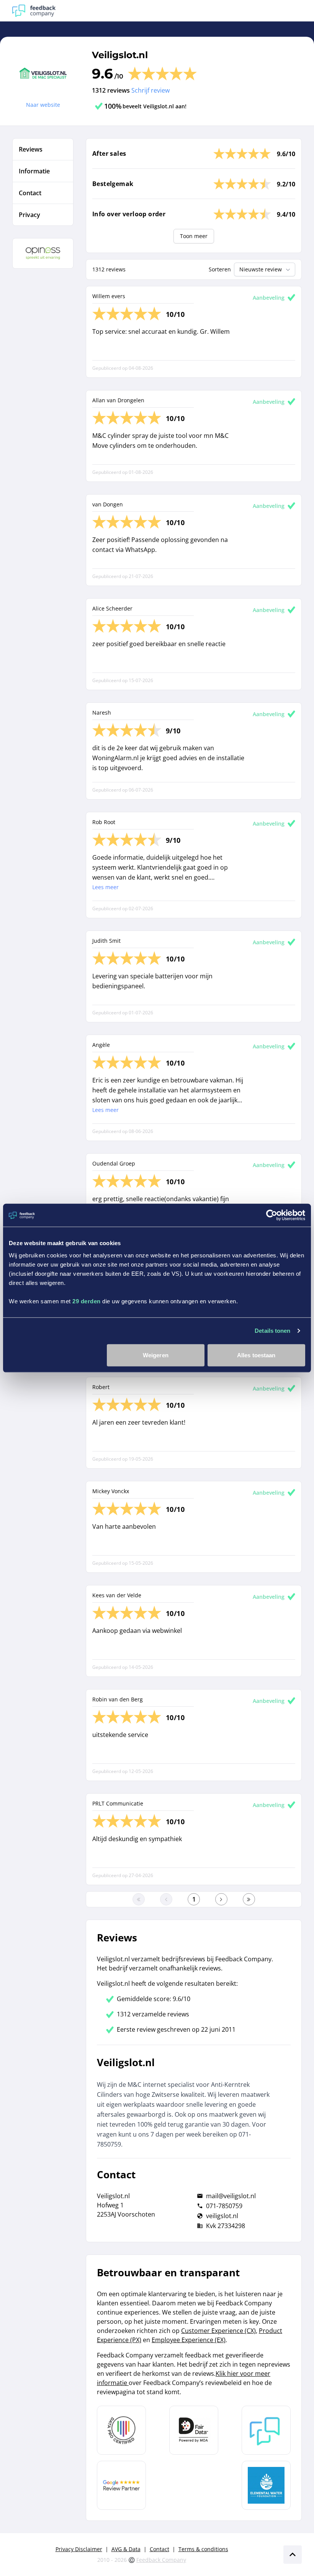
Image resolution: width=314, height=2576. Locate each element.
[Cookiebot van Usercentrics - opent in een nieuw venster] (272, 1215)
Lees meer (105, 887)
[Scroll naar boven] (293, 2555)
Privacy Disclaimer (79, 2549)
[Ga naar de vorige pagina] (166, 1899)
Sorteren (220, 269)
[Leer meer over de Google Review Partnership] (121, 2485)
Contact (159, 2549)
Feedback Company (161, 2560)
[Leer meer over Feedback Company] (266, 2430)
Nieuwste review (261, 269)
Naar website (43, 105)
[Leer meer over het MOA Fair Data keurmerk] (194, 2430)
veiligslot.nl (222, 2216)
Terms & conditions (203, 2549)
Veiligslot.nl (120, 55)
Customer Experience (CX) (218, 2331)
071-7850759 (224, 2206)
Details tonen (272, 1331)
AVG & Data (126, 2549)
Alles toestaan (256, 1355)
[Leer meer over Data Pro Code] (121, 2430)
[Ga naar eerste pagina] (139, 1899)
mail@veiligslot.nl (231, 2196)
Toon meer (194, 236)
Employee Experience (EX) (189, 2340)
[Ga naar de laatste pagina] (249, 1899)
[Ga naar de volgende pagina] (221, 1899)
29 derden (87, 1301)
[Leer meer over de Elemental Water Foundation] (266, 2485)
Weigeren (156, 1355)
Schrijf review (150, 90)
